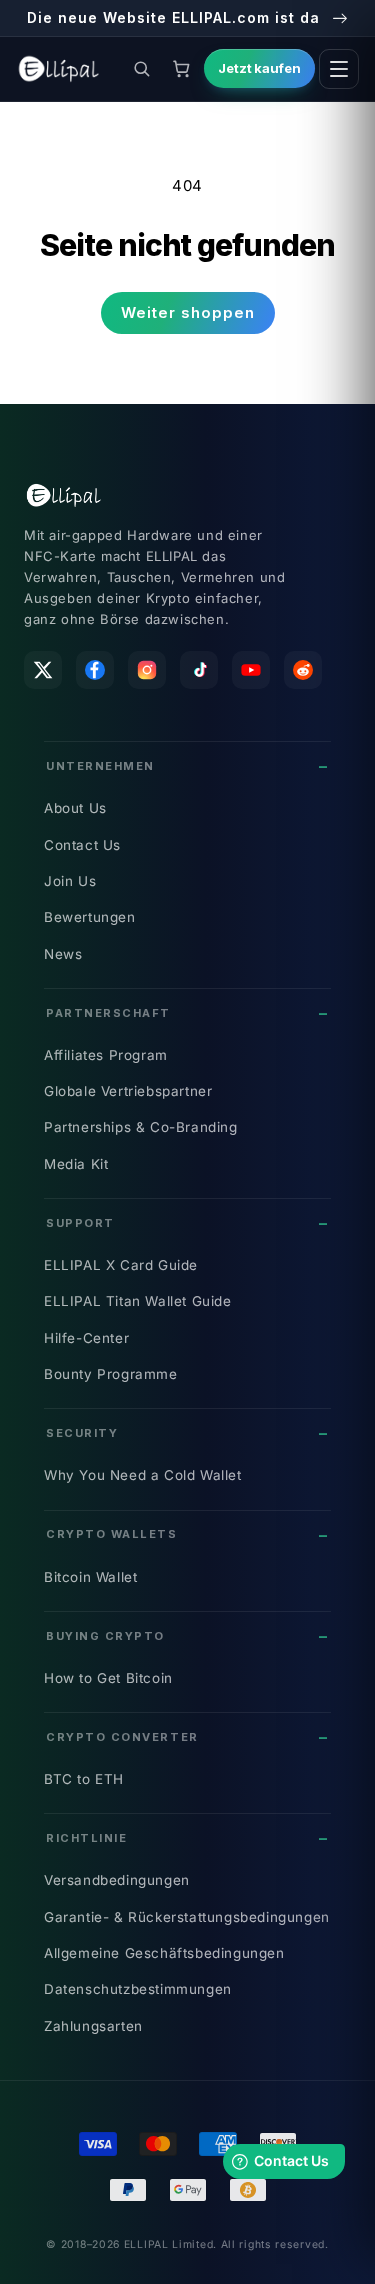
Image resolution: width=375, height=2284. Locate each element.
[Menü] (339, 69)
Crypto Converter (122, 1737)
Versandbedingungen (117, 1880)
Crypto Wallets (112, 1534)
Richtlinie (86, 1838)
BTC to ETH (84, 1779)
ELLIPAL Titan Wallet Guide (138, 1301)
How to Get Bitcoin (108, 1678)
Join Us (70, 881)
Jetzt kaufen (259, 68)
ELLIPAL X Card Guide (121, 1265)
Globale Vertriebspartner (128, 1091)
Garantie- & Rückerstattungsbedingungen (187, 1917)
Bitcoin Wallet (90, 1577)
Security (82, 1433)
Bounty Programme (111, 1374)
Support (80, 1223)
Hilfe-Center (86, 1338)
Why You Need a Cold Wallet (143, 1475)
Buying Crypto (105, 1636)
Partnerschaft (108, 1013)
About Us (75, 808)
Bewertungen (90, 917)
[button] (142, 69)
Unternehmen (100, 766)
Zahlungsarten (93, 2026)
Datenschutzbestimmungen (138, 1989)
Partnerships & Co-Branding (141, 1127)
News (63, 954)
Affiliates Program (106, 1055)
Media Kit (76, 1164)
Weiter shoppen (188, 312)
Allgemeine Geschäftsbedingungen (164, 1953)
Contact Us (82, 845)
